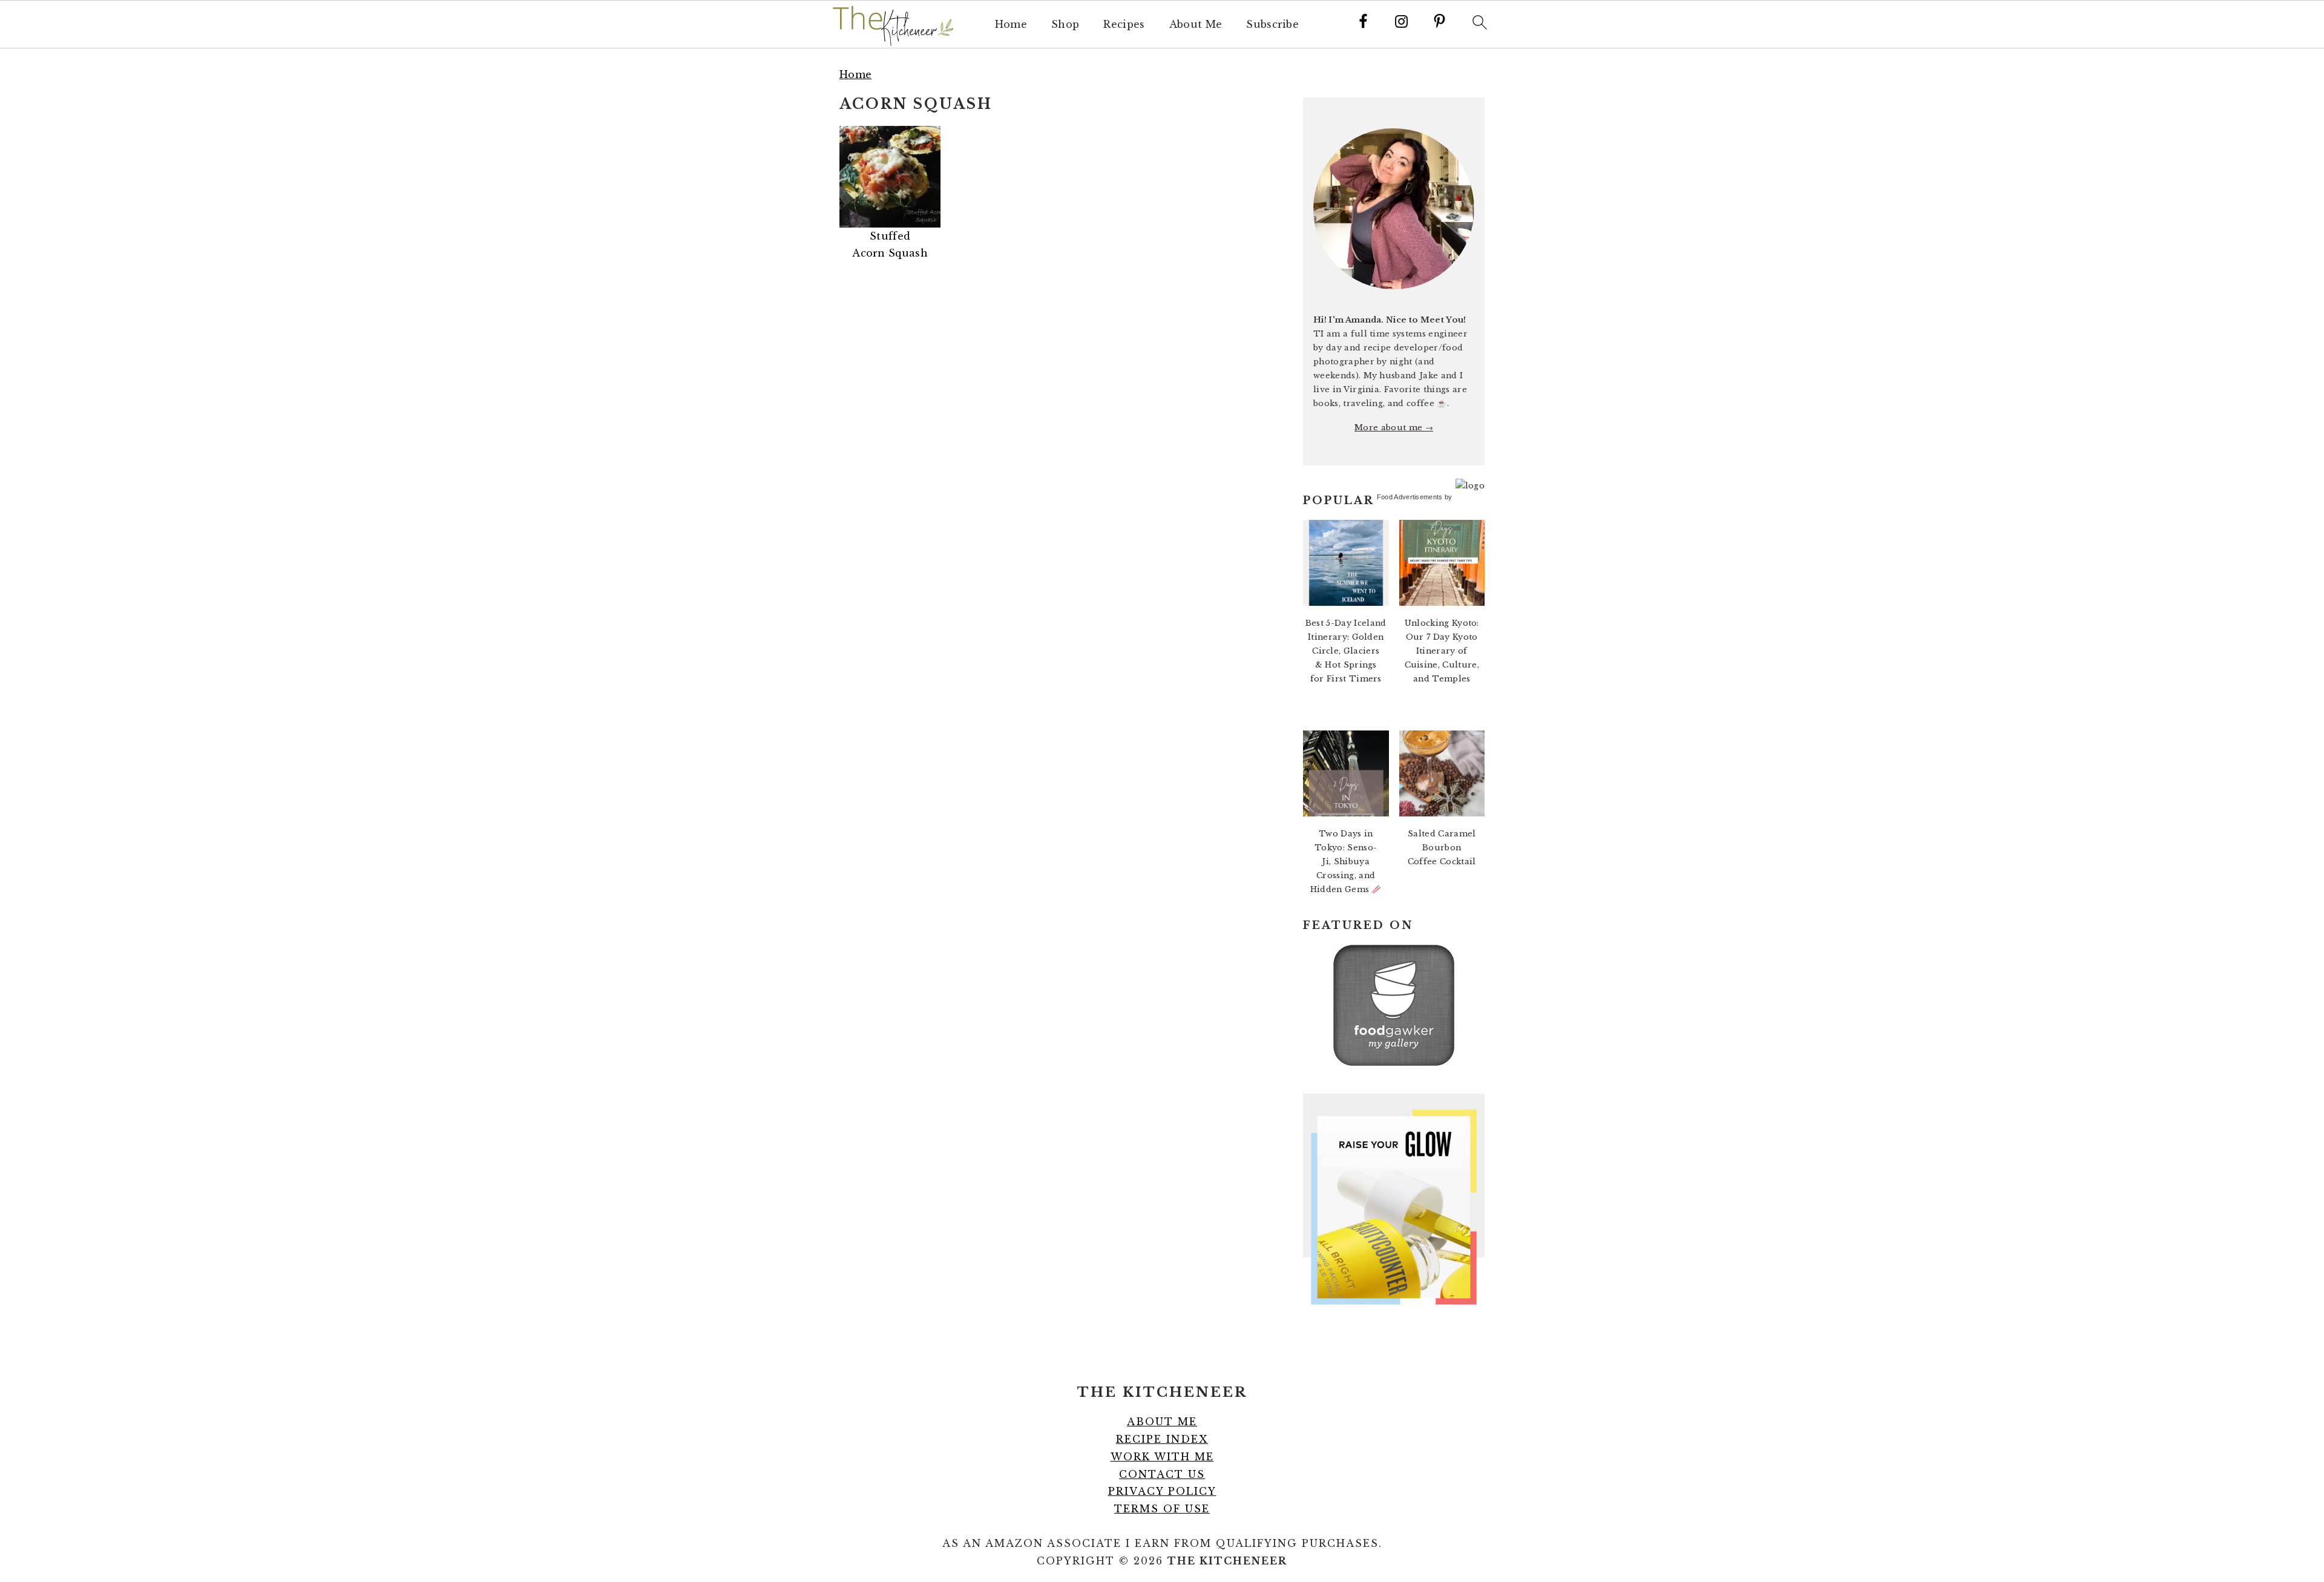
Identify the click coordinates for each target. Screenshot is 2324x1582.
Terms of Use (1162, 1509)
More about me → (1394, 428)
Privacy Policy (1162, 1491)
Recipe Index (1162, 1439)
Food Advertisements (1410, 497)
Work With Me (1162, 1457)
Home (1011, 25)
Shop (1065, 25)
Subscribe (1272, 25)
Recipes (1124, 25)
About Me (1196, 25)
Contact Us (1162, 1474)
